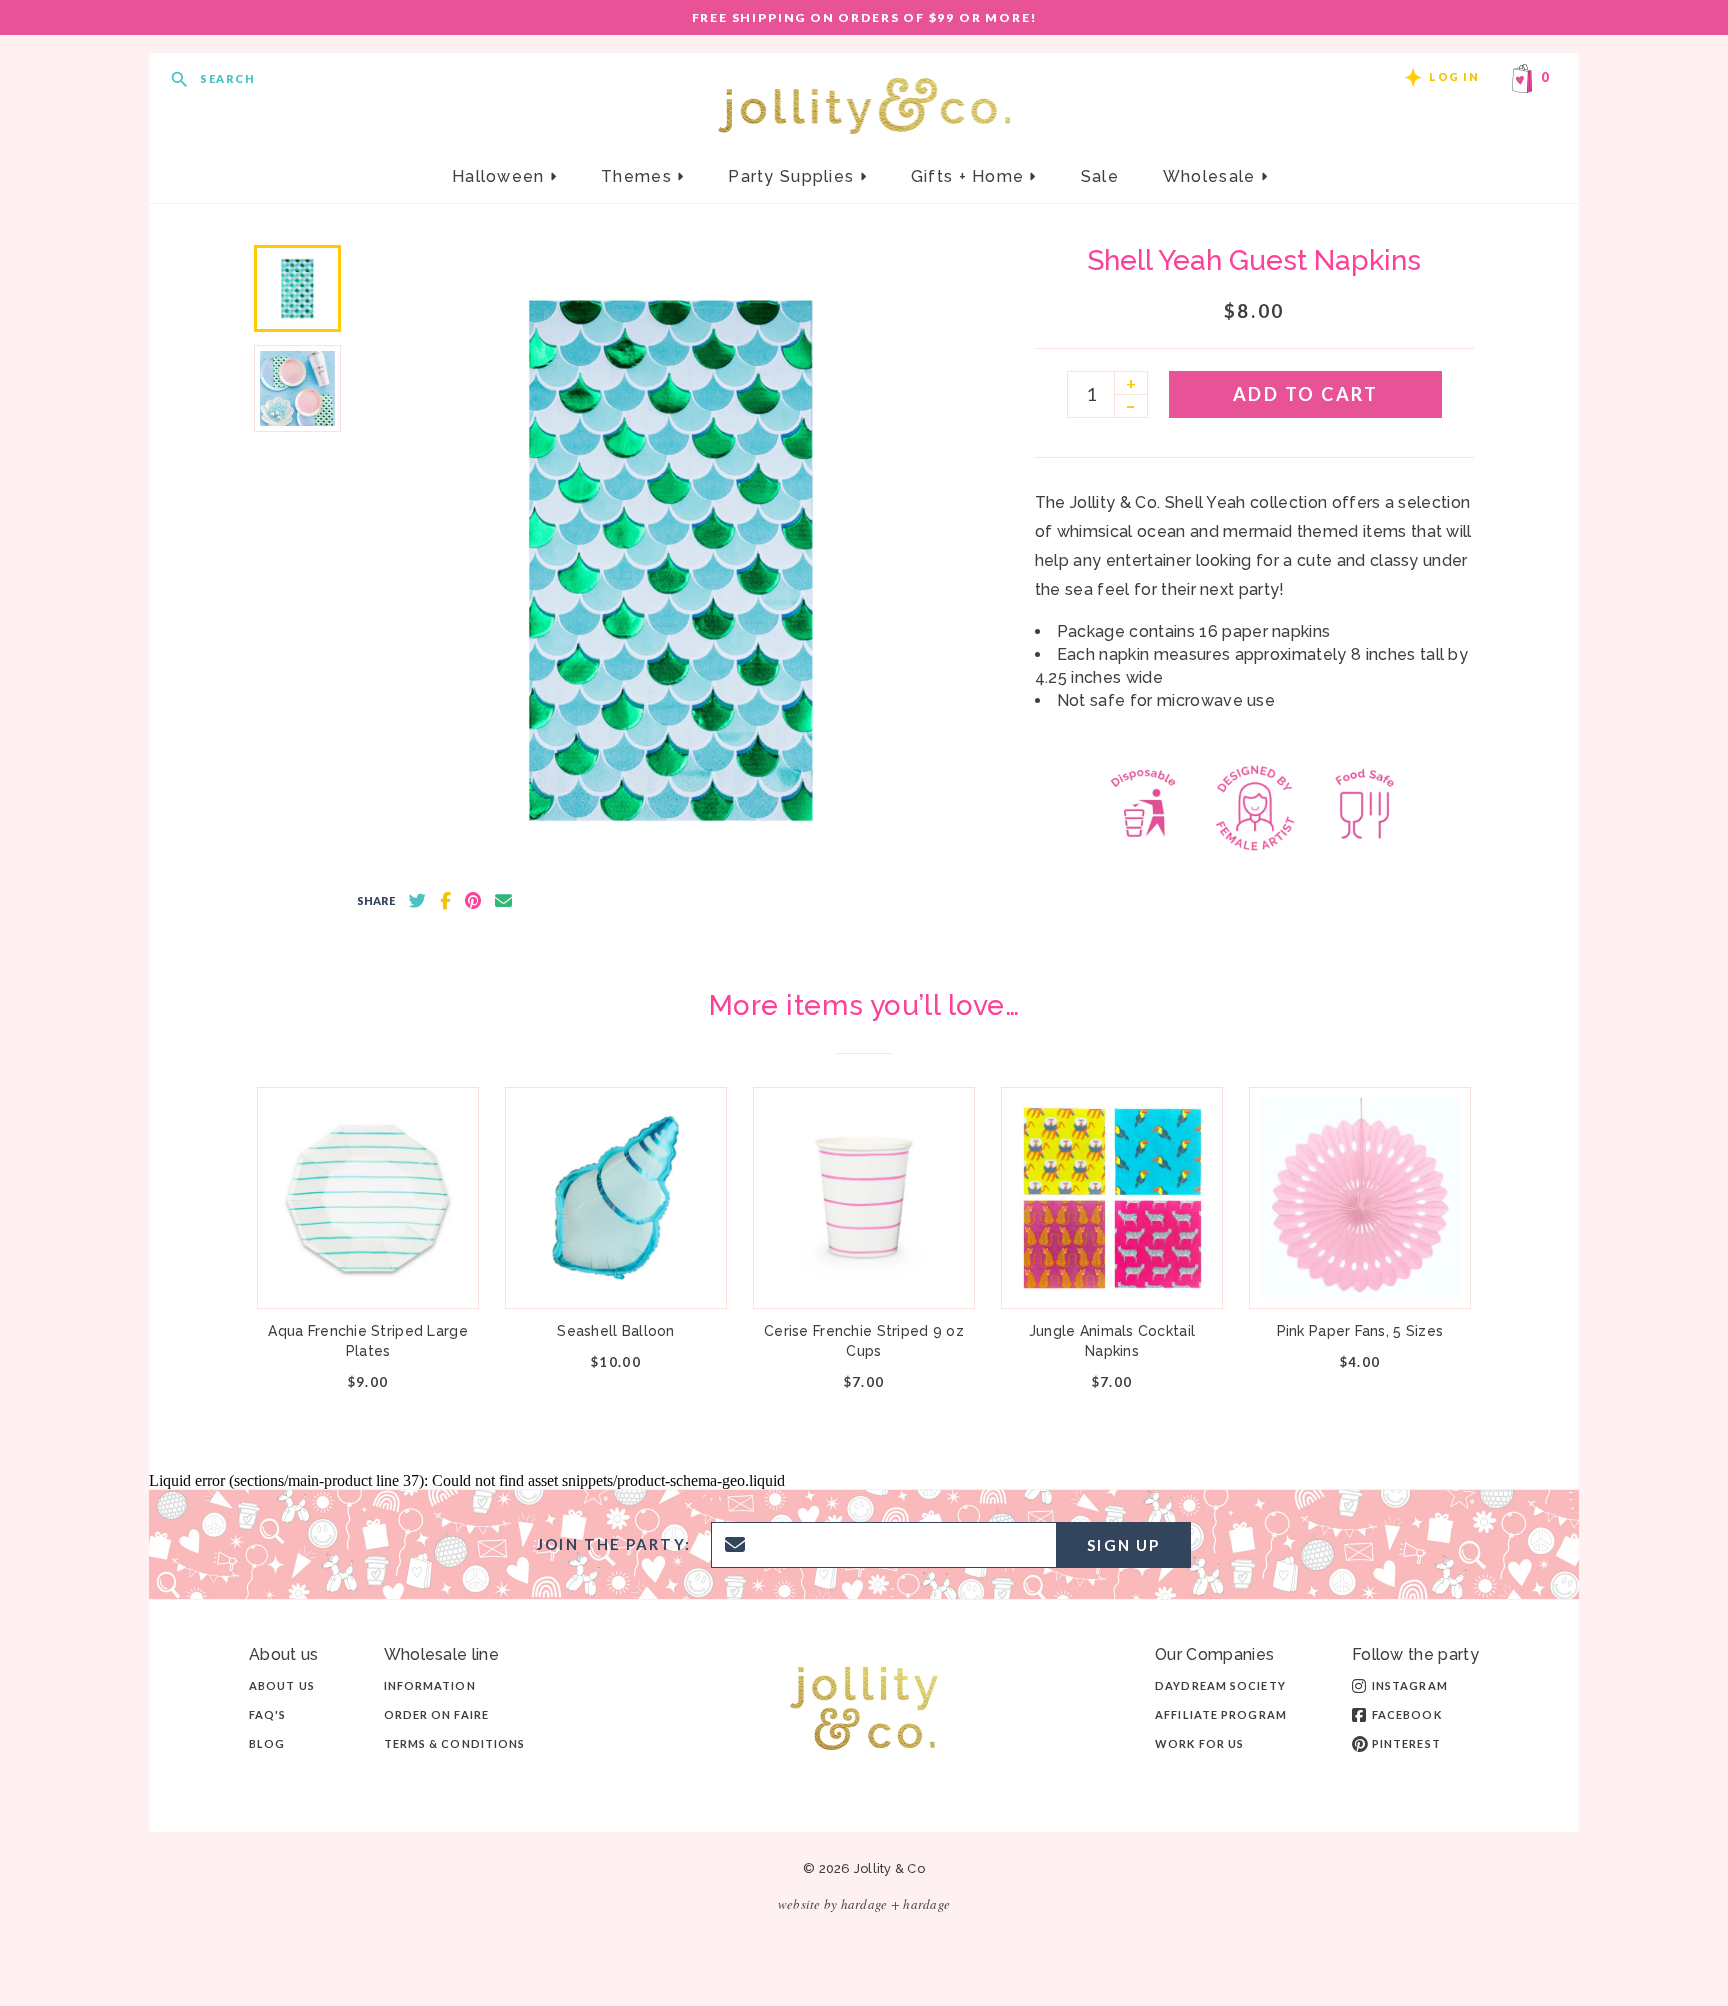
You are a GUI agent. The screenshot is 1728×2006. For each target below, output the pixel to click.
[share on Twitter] (417, 901)
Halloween (501, 176)
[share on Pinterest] (473, 901)
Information (430, 1685)
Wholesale (1212, 176)
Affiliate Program (1221, 1714)
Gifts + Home (970, 176)
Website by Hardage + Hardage (864, 1904)
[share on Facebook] (445, 901)
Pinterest (1406, 1743)
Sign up (1123, 1545)
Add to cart (1306, 394)
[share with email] (503, 901)
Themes (639, 176)
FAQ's (268, 1714)
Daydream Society (1220, 1685)
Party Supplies (793, 176)
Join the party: (614, 1544)
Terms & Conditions (455, 1743)
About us (282, 1685)
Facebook (1407, 1714)
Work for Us (1199, 1743)
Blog (267, 1743)
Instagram (1410, 1685)
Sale (1100, 176)
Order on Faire (436, 1714)
